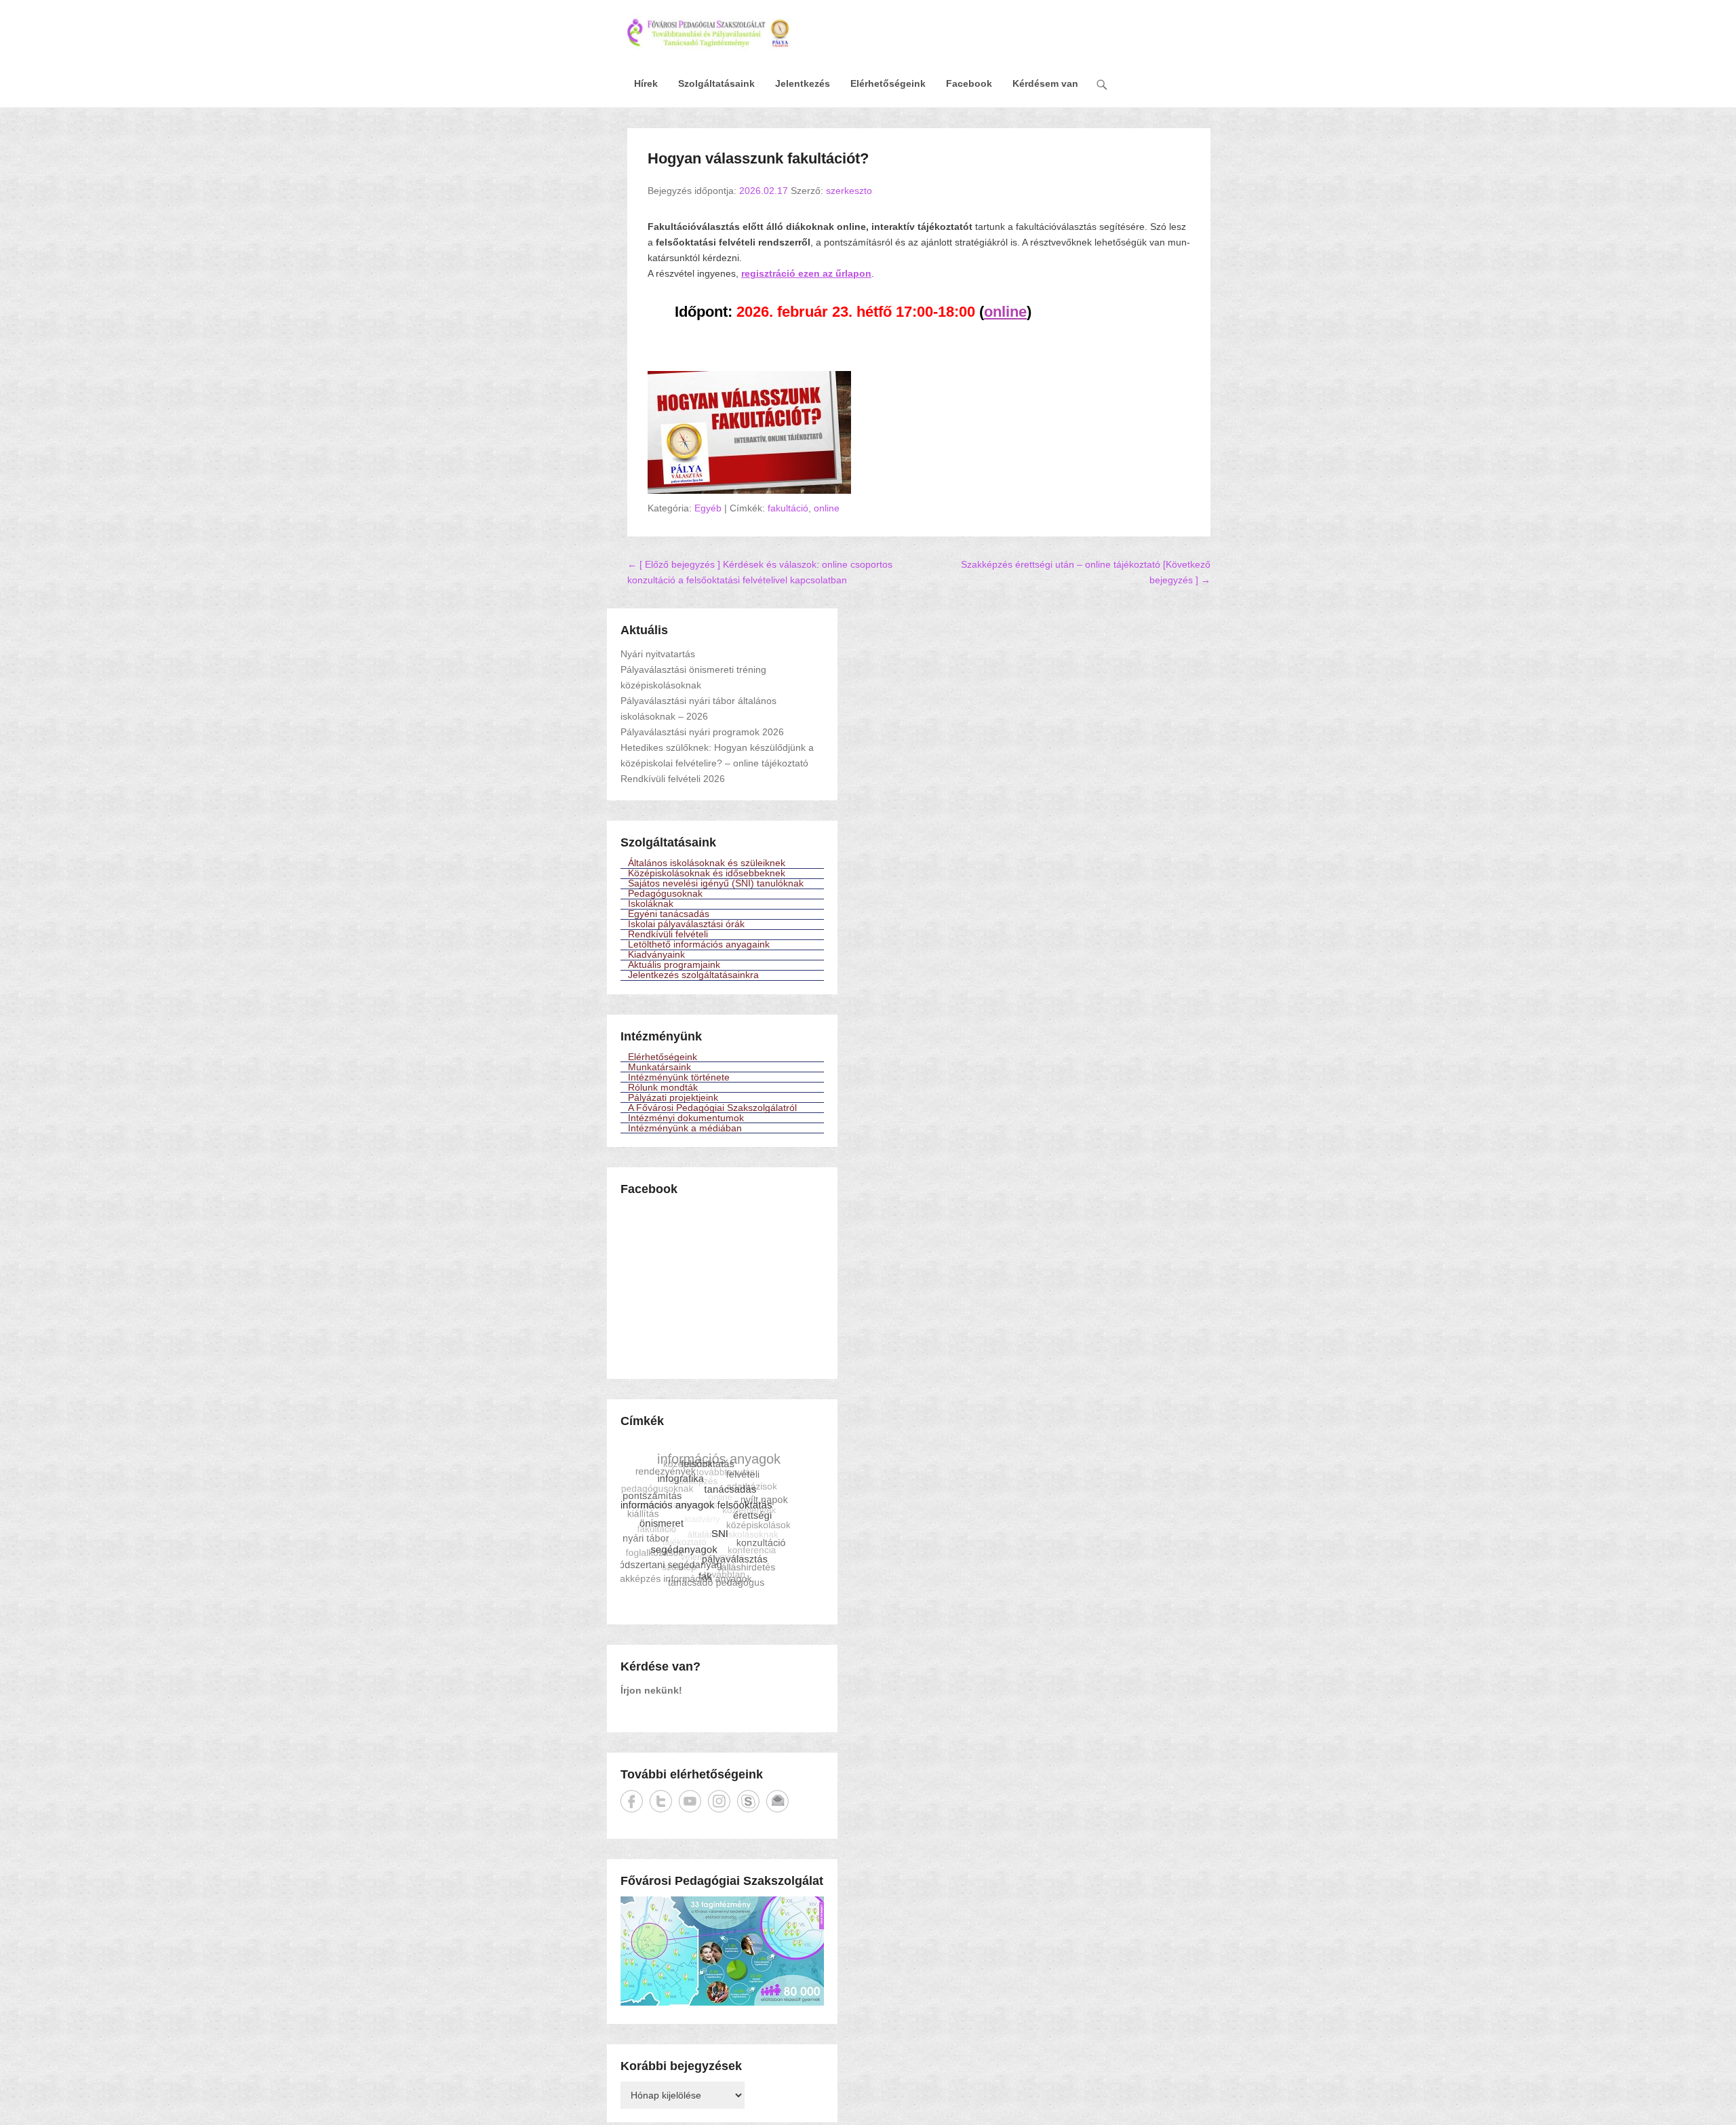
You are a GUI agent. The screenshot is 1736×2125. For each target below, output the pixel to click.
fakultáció (788, 508)
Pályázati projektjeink (673, 1097)
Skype (748, 1801)
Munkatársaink (659, 1067)
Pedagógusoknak (665, 894)
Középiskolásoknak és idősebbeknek (707, 874)
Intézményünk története (679, 1077)
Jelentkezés (803, 83)
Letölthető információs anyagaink (699, 945)
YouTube (690, 1801)
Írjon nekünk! (651, 1690)
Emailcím (777, 1801)
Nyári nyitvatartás (658, 654)
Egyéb (708, 508)
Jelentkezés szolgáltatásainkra (693, 975)
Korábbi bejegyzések (681, 2066)
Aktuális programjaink (674, 965)
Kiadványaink (656, 955)
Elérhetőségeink (888, 83)
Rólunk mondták (663, 1087)
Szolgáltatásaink (716, 83)
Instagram (719, 1801)
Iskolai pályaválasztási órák (686, 924)
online (827, 508)
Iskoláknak (651, 904)
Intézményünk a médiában (685, 1128)
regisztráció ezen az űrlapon (806, 273)
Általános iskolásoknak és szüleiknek (707, 863)
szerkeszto (849, 191)
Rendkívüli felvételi (668, 935)
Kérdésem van (1045, 83)
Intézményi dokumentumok (686, 1118)
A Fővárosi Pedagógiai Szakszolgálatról (712, 1108)
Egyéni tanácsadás (669, 914)
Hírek (646, 83)
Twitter (661, 1801)
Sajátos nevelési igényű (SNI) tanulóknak (716, 884)
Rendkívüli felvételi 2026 (673, 779)
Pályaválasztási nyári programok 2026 (702, 732)
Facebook (969, 83)
